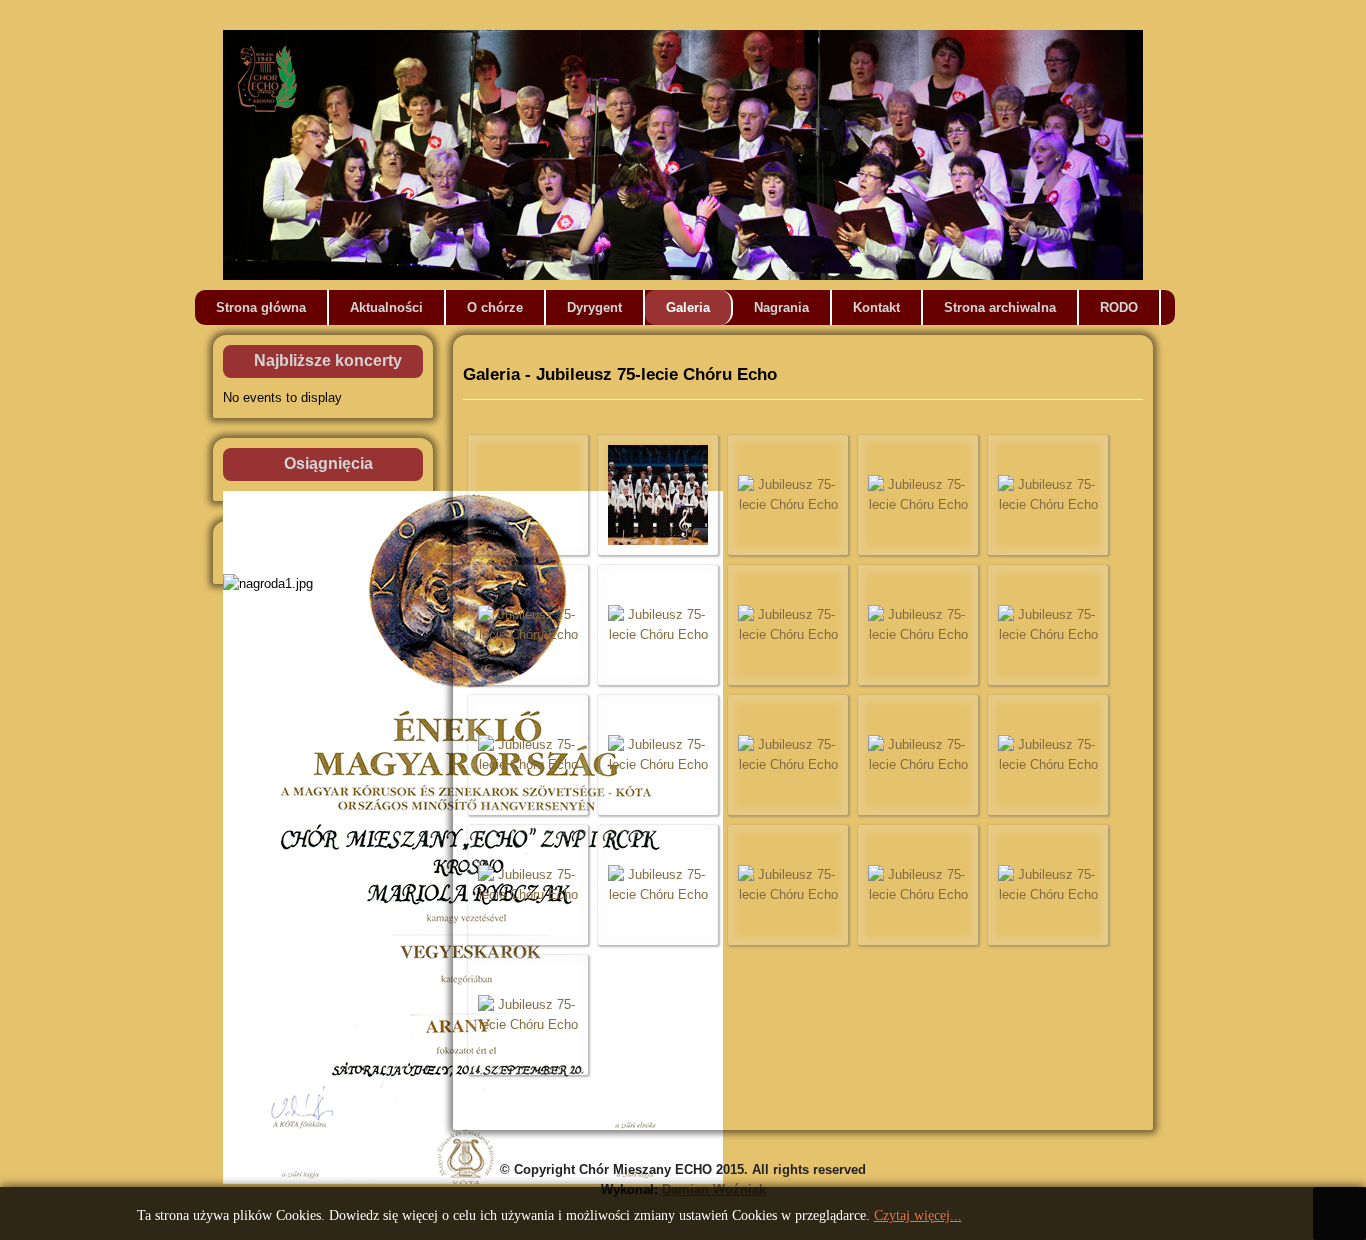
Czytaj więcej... (918, 1215)
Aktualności (386, 307)
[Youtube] (1348, 246)
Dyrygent (594, 307)
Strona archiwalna (1000, 307)
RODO (1119, 307)
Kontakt (876, 307)
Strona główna (261, 307)
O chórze (495, 307)
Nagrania (781, 307)
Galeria (688, 307)
